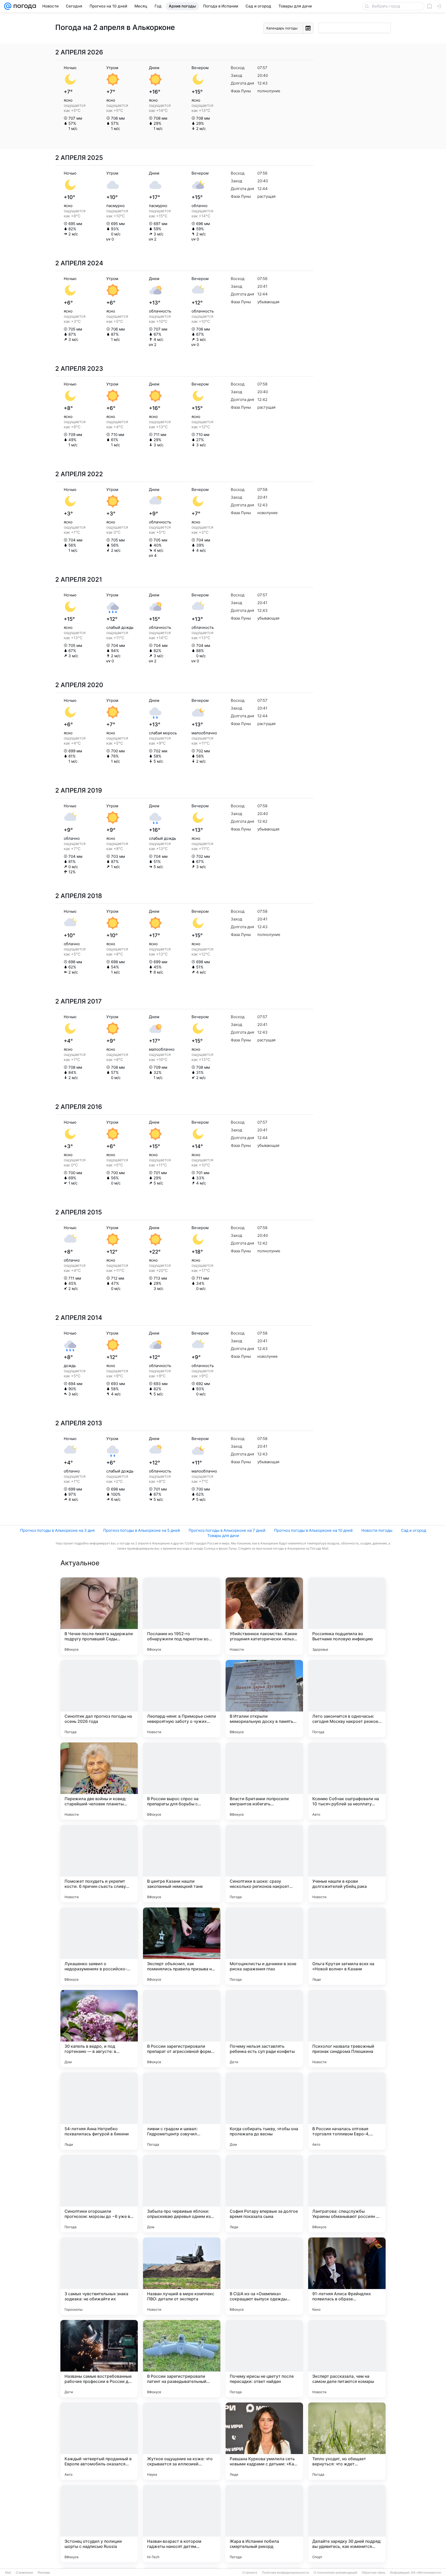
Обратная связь (374, 2573)
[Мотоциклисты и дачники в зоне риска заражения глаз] (264, 1946)
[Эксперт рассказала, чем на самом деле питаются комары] (347, 2359)
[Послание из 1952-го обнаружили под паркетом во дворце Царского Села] (182, 1616)
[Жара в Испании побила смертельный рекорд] (264, 2524)
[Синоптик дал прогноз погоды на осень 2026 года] (99, 1699)
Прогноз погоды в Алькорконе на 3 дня (57, 1530)
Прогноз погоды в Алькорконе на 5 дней (142, 1530)
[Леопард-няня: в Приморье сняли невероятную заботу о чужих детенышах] (182, 1699)
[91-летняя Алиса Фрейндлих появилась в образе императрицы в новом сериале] (347, 2276)
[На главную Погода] (24, 6)
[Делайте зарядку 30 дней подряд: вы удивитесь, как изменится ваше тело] (347, 2524)
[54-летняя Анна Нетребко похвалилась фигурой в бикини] (99, 2111)
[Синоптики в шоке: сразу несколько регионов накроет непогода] (264, 1864)
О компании (24, 2573)
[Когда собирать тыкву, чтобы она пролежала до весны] (264, 2111)
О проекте (250, 2573)
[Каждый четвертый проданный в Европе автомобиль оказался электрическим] (99, 2441)
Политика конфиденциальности (285, 2573)
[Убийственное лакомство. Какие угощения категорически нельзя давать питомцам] (264, 1616)
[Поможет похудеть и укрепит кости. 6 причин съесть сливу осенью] (99, 1864)
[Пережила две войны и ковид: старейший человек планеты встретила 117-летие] (99, 1781)
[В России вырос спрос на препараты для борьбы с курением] (182, 1781)
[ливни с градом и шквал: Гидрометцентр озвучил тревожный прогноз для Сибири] (182, 2111)
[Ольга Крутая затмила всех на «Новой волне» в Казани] (347, 1946)
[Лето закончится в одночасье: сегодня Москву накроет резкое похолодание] (347, 1699)
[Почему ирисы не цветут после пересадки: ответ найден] (264, 2359)
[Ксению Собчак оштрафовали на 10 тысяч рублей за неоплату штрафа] (347, 1781)
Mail (8, 2573)
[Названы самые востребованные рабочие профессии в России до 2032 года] (99, 2359)
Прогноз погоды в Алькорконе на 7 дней (227, 1530)
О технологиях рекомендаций (335, 2573)
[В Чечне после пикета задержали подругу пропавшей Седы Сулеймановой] (99, 1616)
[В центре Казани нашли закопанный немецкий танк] (182, 1864)
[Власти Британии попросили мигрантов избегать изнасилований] (264, 1781)
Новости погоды (377, 1530)
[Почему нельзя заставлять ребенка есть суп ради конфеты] (264, 2029)
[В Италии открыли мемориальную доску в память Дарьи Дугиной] (264, 1699)
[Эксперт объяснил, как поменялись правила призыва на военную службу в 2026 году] (182, 1946)
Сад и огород (414, 1530)
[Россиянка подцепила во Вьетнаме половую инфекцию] (347, 1616)
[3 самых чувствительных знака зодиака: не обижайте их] (99, 2276)
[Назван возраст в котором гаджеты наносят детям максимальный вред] (182, 2524)
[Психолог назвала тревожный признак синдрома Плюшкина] (347, 2029)
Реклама (44, 2573)
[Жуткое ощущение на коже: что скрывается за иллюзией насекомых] (182, 2441)
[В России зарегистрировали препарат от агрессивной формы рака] (182, 2029)
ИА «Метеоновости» (426, 2573)
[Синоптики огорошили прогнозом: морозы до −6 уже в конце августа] (99, 2194)
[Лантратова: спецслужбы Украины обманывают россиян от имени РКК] (347, 2194)
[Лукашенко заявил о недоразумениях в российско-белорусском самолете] (99, 1946)
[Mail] (8, 6)
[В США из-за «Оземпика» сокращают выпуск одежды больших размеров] (264, 2276)
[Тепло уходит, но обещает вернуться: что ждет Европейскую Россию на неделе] (347, 2441)
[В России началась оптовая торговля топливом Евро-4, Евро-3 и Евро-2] (347, 2111)
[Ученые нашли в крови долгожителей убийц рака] (347, 1864)
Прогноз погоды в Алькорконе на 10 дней (313, 1530)
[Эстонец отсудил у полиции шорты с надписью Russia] (99, 2524)
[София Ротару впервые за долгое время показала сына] (264, 2194)
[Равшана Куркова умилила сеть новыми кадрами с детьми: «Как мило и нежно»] (264, 2441)
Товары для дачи (223, 1536)
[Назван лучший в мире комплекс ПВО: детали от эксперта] (182, 2276)
